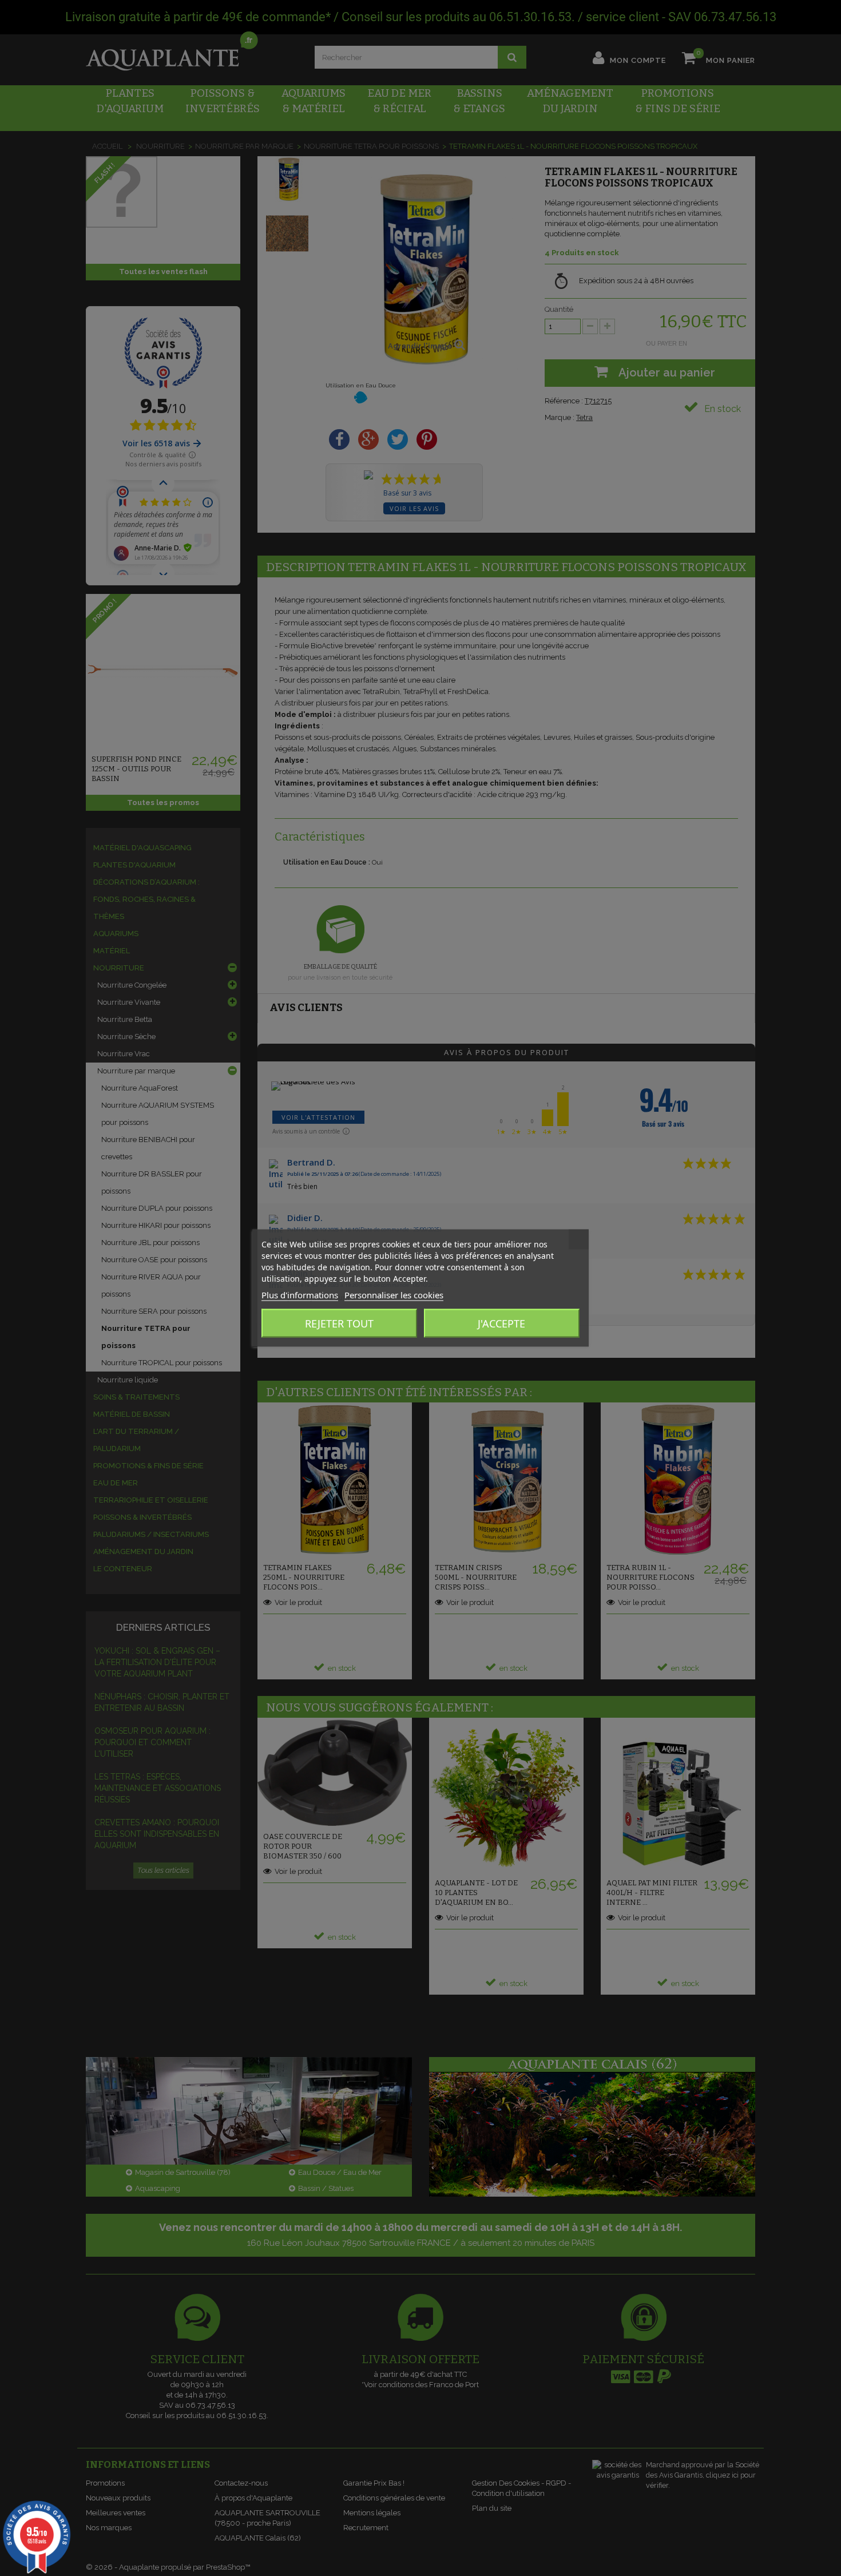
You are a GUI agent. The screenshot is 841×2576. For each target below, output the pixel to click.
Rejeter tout (339, 1323)
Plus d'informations (300, 1295)
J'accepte (501, 1323)
